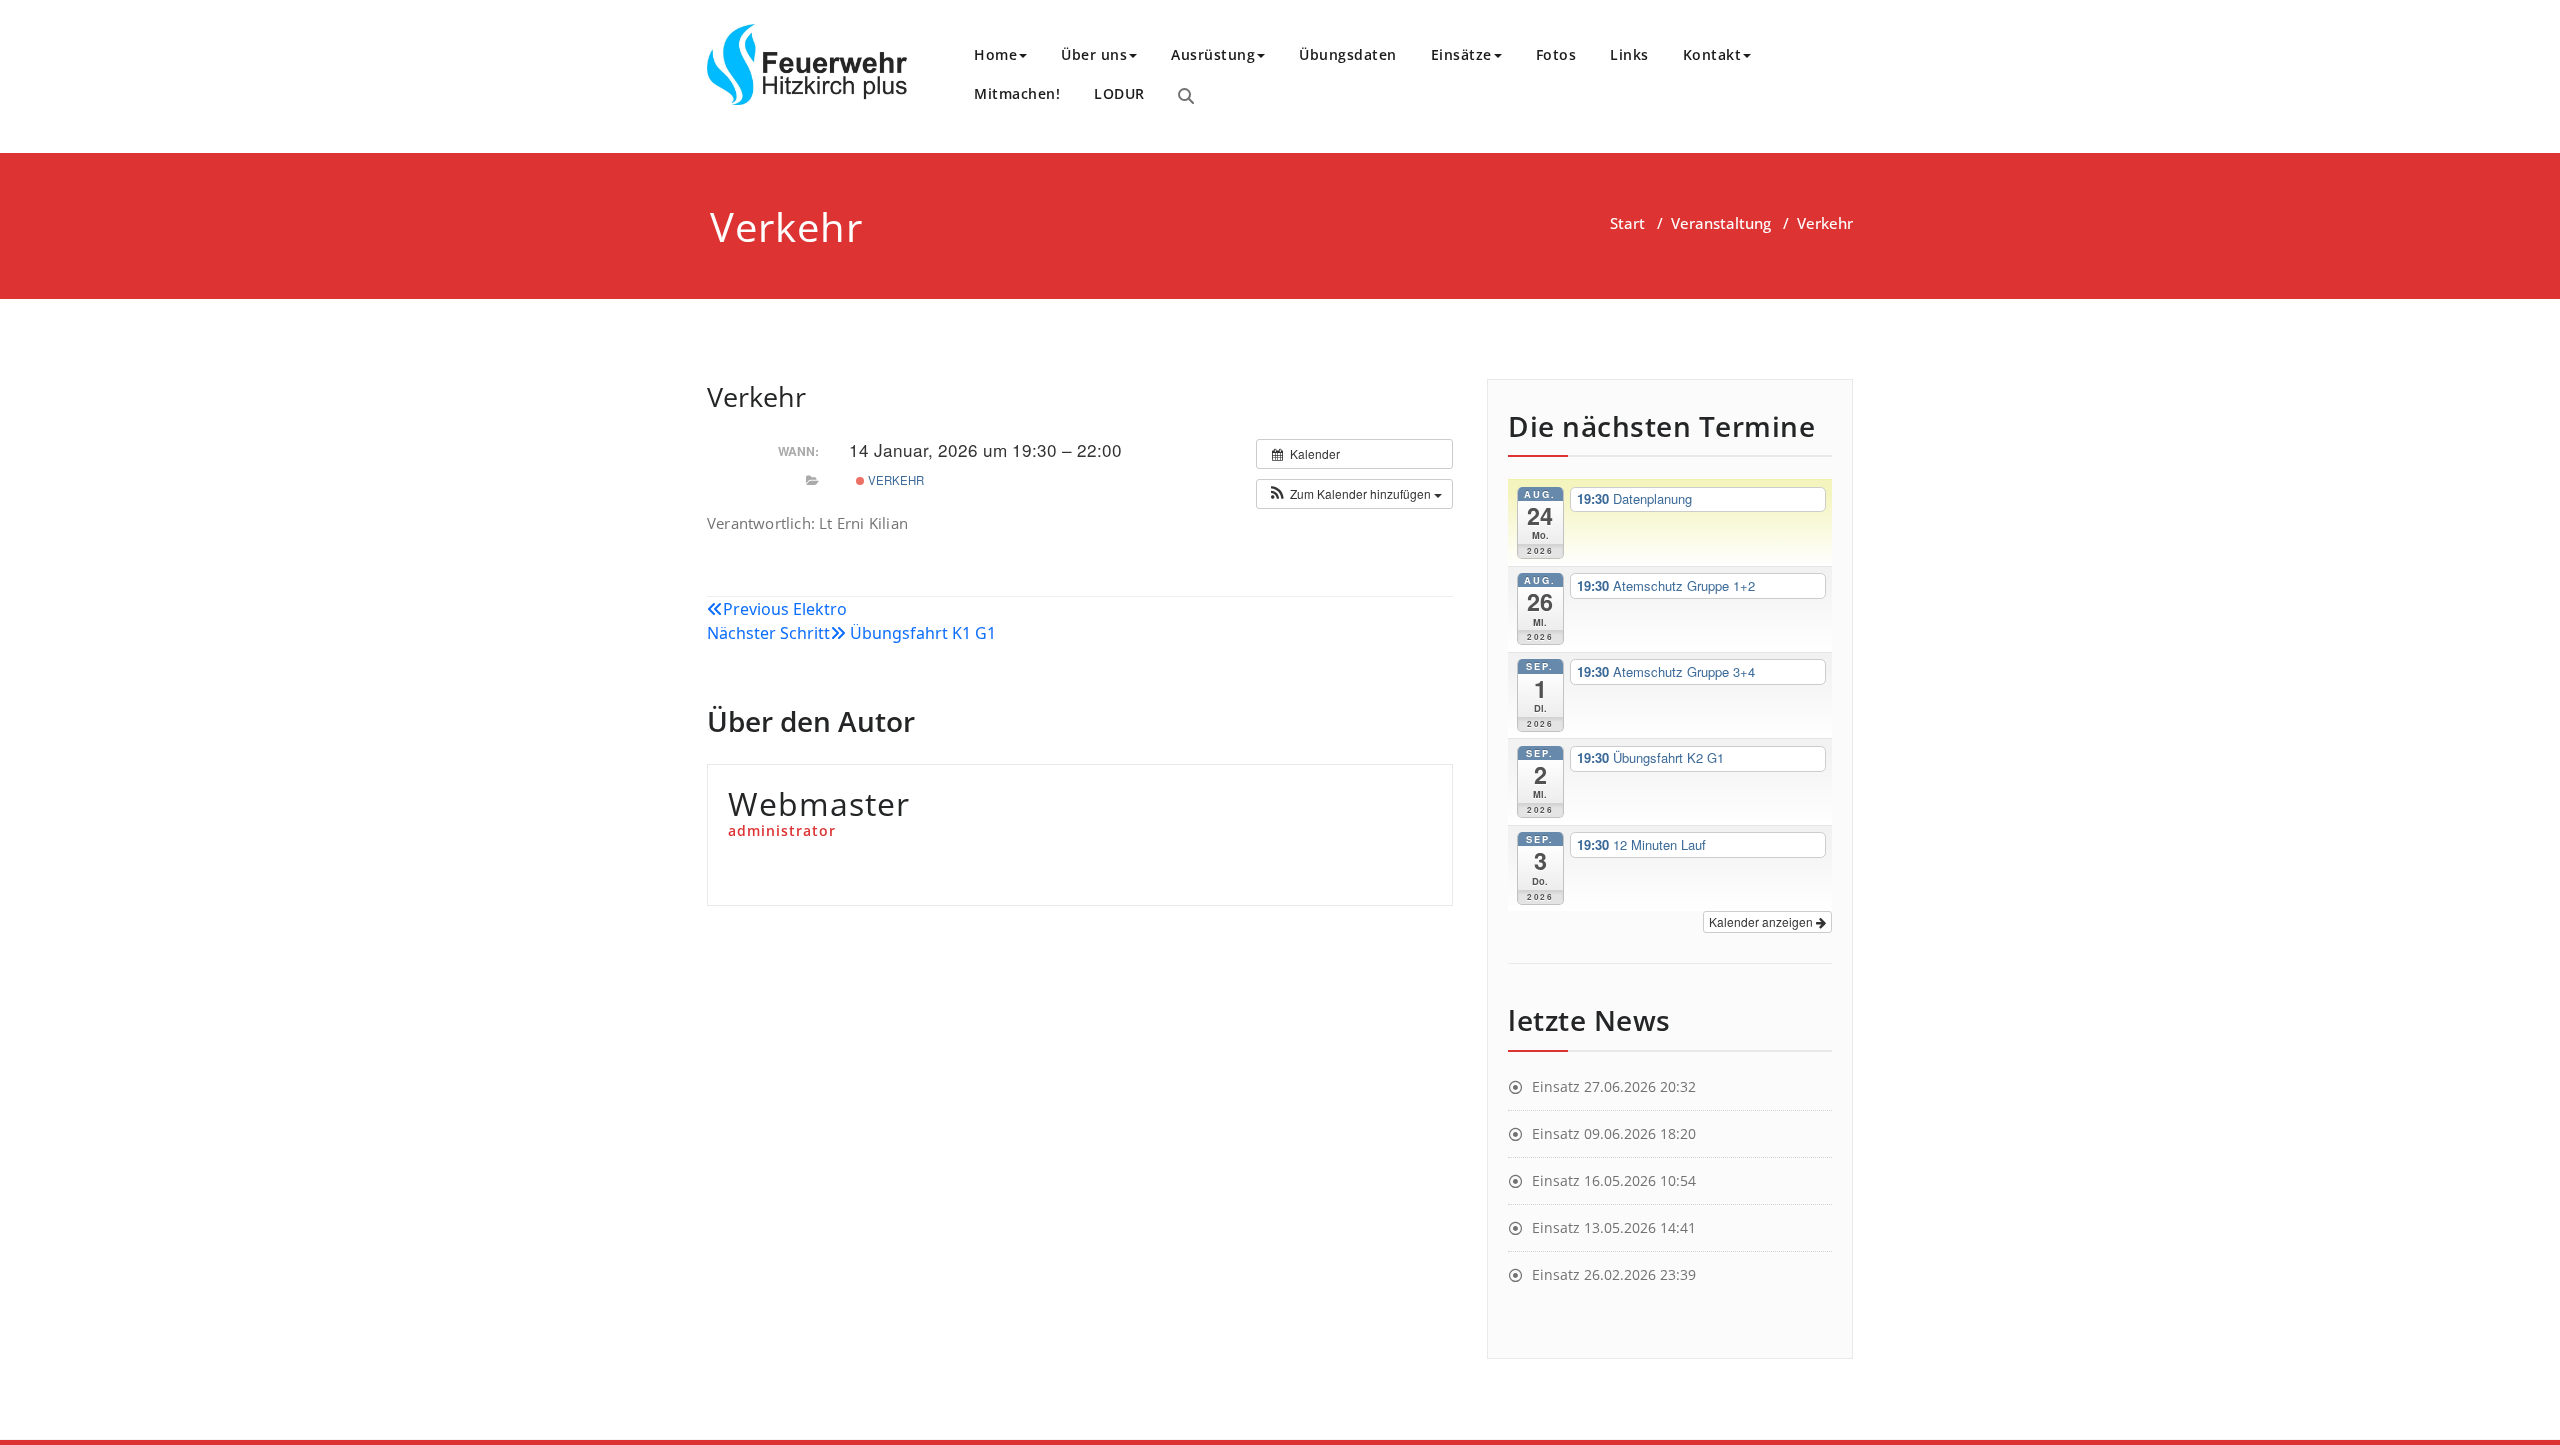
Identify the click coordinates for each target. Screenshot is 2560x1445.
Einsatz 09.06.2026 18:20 (1614, 1133)
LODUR (1119, 93)
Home (995, 54)
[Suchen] (1186, 96)
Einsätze (1461, 54)
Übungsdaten (1348, 54)
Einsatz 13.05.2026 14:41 (1614, 1227)
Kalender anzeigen (1762, 921)
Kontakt (1712, 54)
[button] (1354, 494)
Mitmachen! (1017, 93)
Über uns (1094, 54)
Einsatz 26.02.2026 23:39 (1614, 1274)
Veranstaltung (1721, 223)
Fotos (1556, 54)
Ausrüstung (1213, 54)
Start (1627, 223)
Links (1629, 54)
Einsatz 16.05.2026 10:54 (1614, 1180)
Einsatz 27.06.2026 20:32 (1614, 1086)
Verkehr (894, 480)
